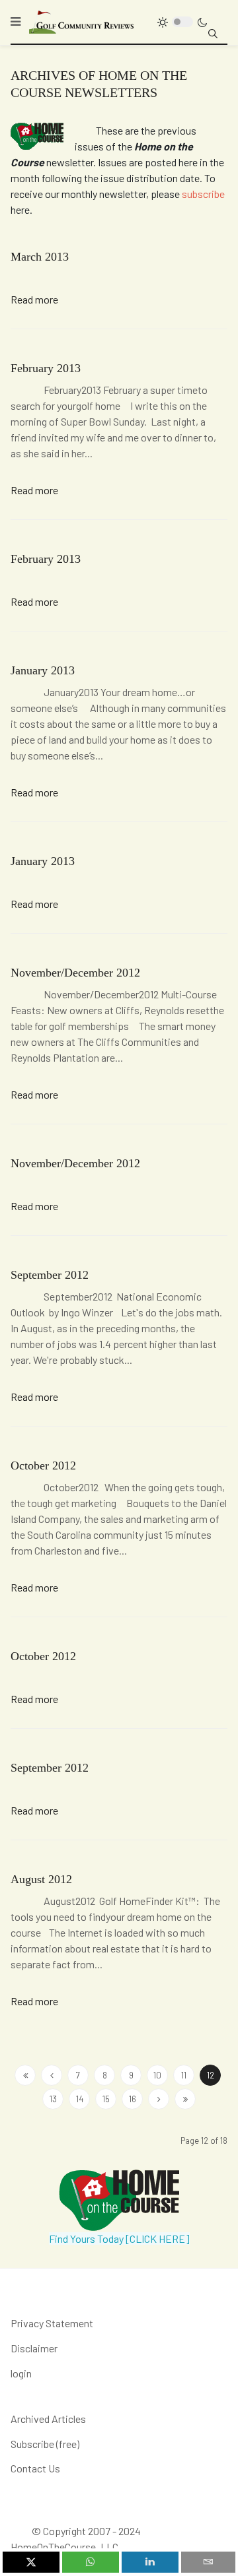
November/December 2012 (75, 973)
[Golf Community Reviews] (82, 21)
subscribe (203, 194)
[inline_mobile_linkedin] (150, 2562)
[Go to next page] (159, 2099)
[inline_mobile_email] (209, 2562)
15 (106, 2099)
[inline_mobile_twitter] (31, 2562)
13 (53, 2099)
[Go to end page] (185, 2099)
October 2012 (43, 1465)
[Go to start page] (25, 2075)
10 (157, 2075)
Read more (34, 299)
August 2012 (41, 1879)
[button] (16, 22)
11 (184, 2075)
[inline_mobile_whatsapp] (91, 2562)
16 (133, 2099)
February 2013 (46, 368)
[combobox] (213, 34)
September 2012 (50, 1275)
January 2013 (43, 670)
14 (80, 2099)
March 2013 (40, 257)
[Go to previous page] (52, 2075)
